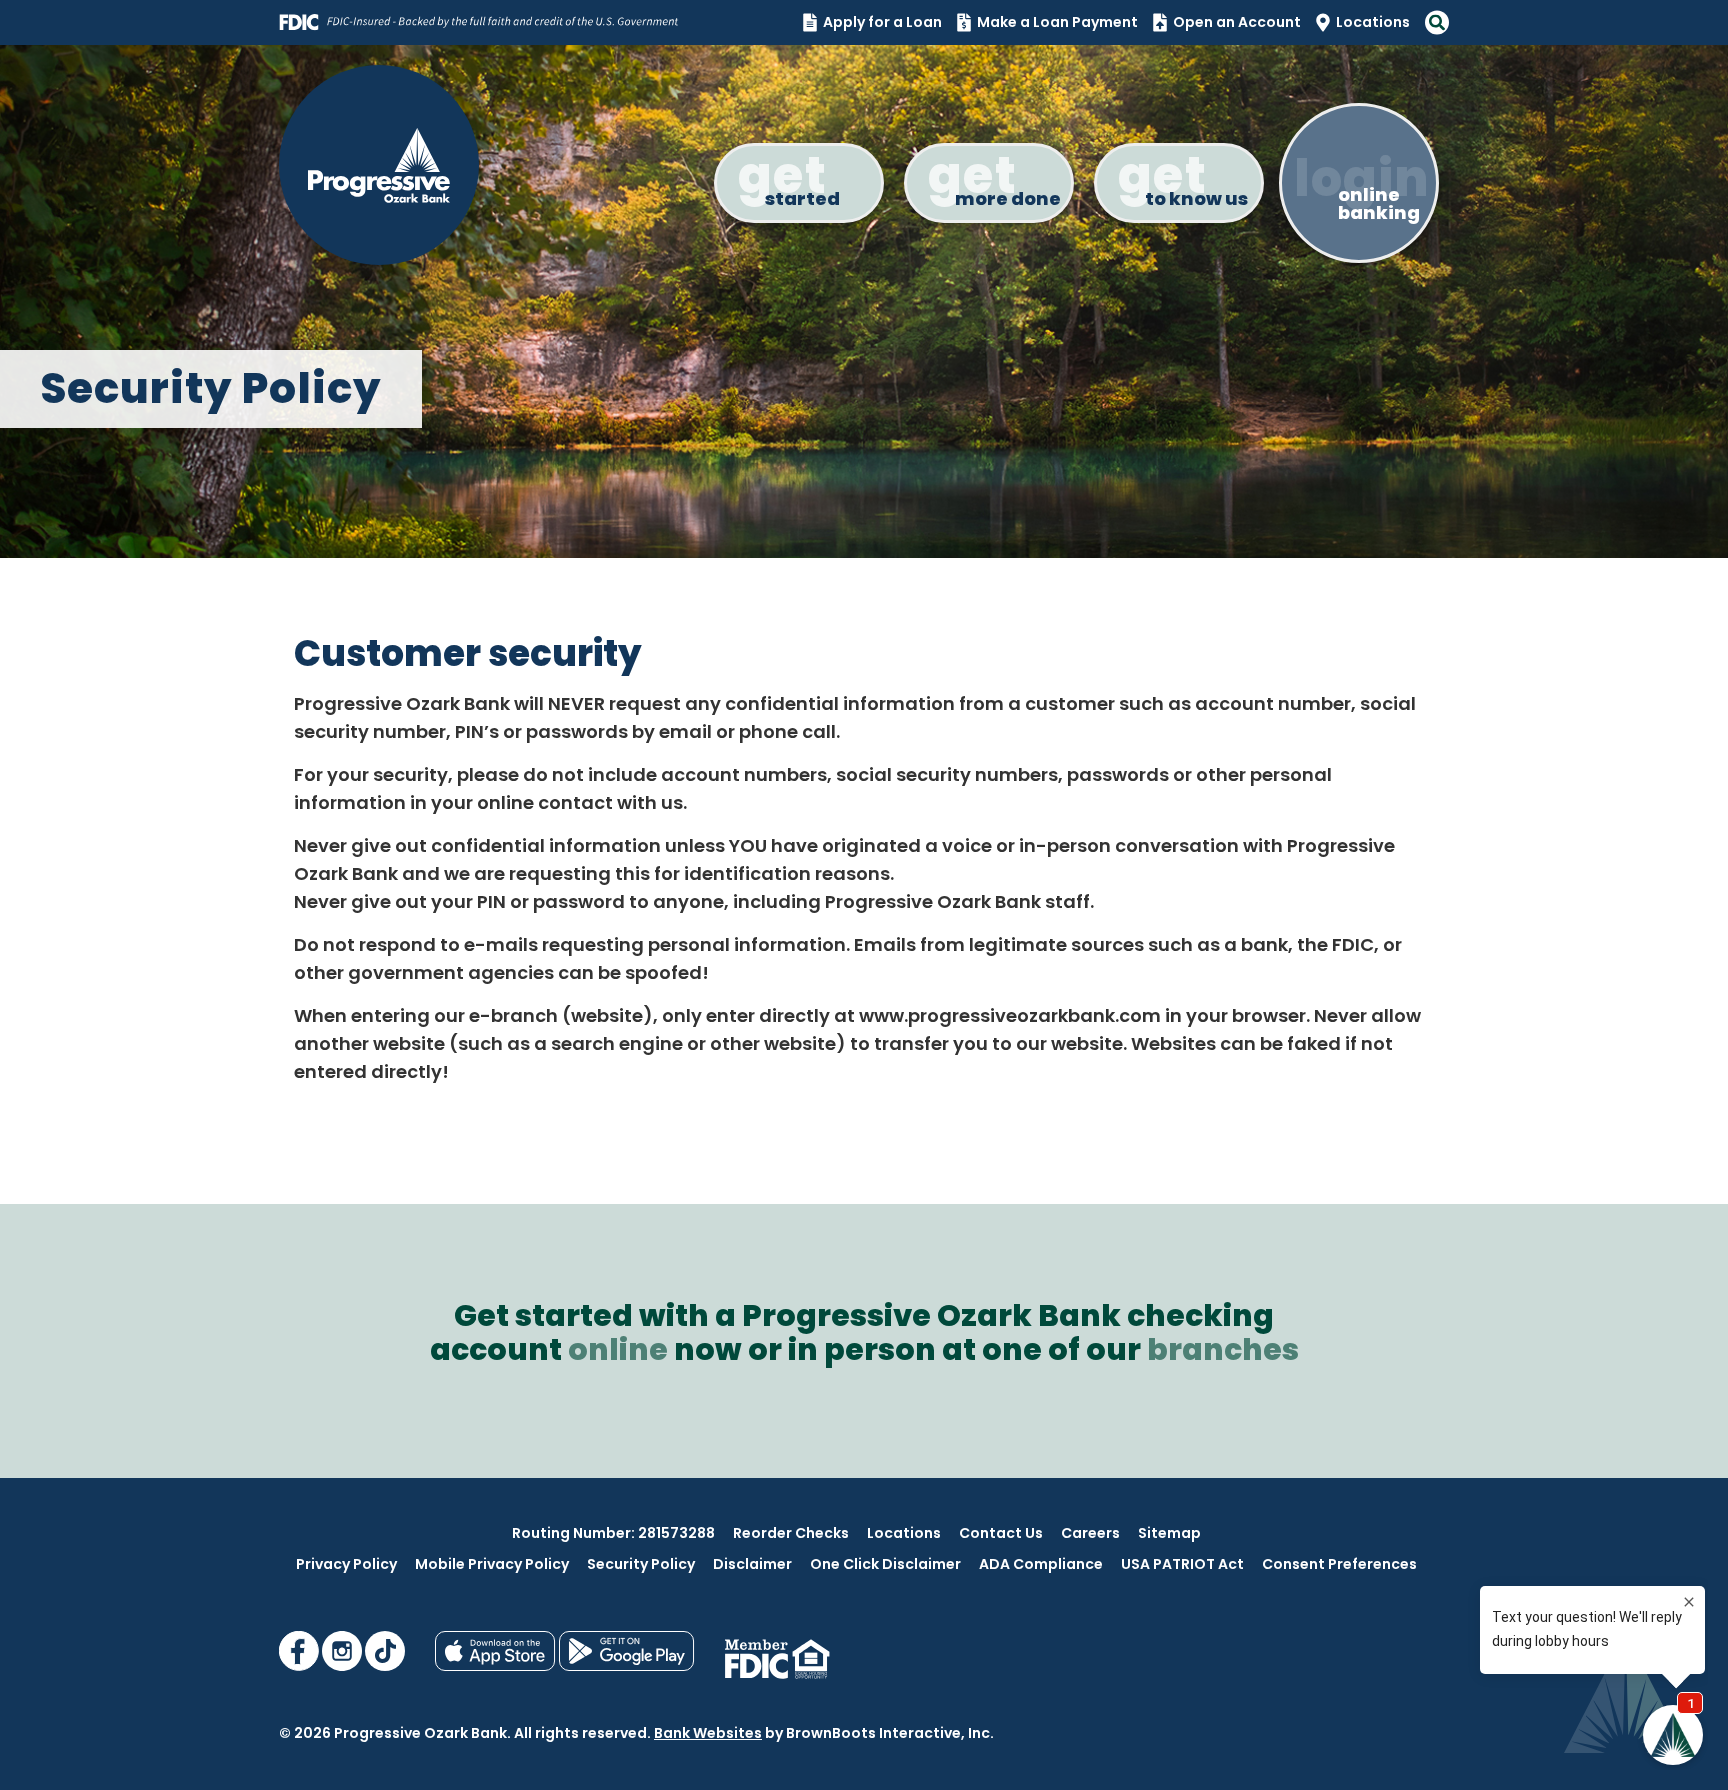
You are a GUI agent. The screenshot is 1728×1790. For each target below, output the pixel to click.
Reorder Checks (791, 1533)
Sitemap (1169, 1533)
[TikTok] (385, 1666)
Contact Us (1001, 1533)
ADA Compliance (1041, 1564)
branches (1223, 1349)
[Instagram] (343, 1666)
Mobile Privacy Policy (492, 1564)
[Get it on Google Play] (627, 1666)
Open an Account (1237, 22)
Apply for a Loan (882, 22)
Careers (1090, 1533)
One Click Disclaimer (885, 1564)
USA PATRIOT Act (1182, 1564)
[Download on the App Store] (497, 1666)
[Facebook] (300, 1666)
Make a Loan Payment (1057, 22)
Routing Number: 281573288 (613, 1533)
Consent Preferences (1339, 1564)
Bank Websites (708, 1733)
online (618, 1349)
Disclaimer (752, 1564)
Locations (1373, 22)
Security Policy (641, 1564)
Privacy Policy (346, 1564)
